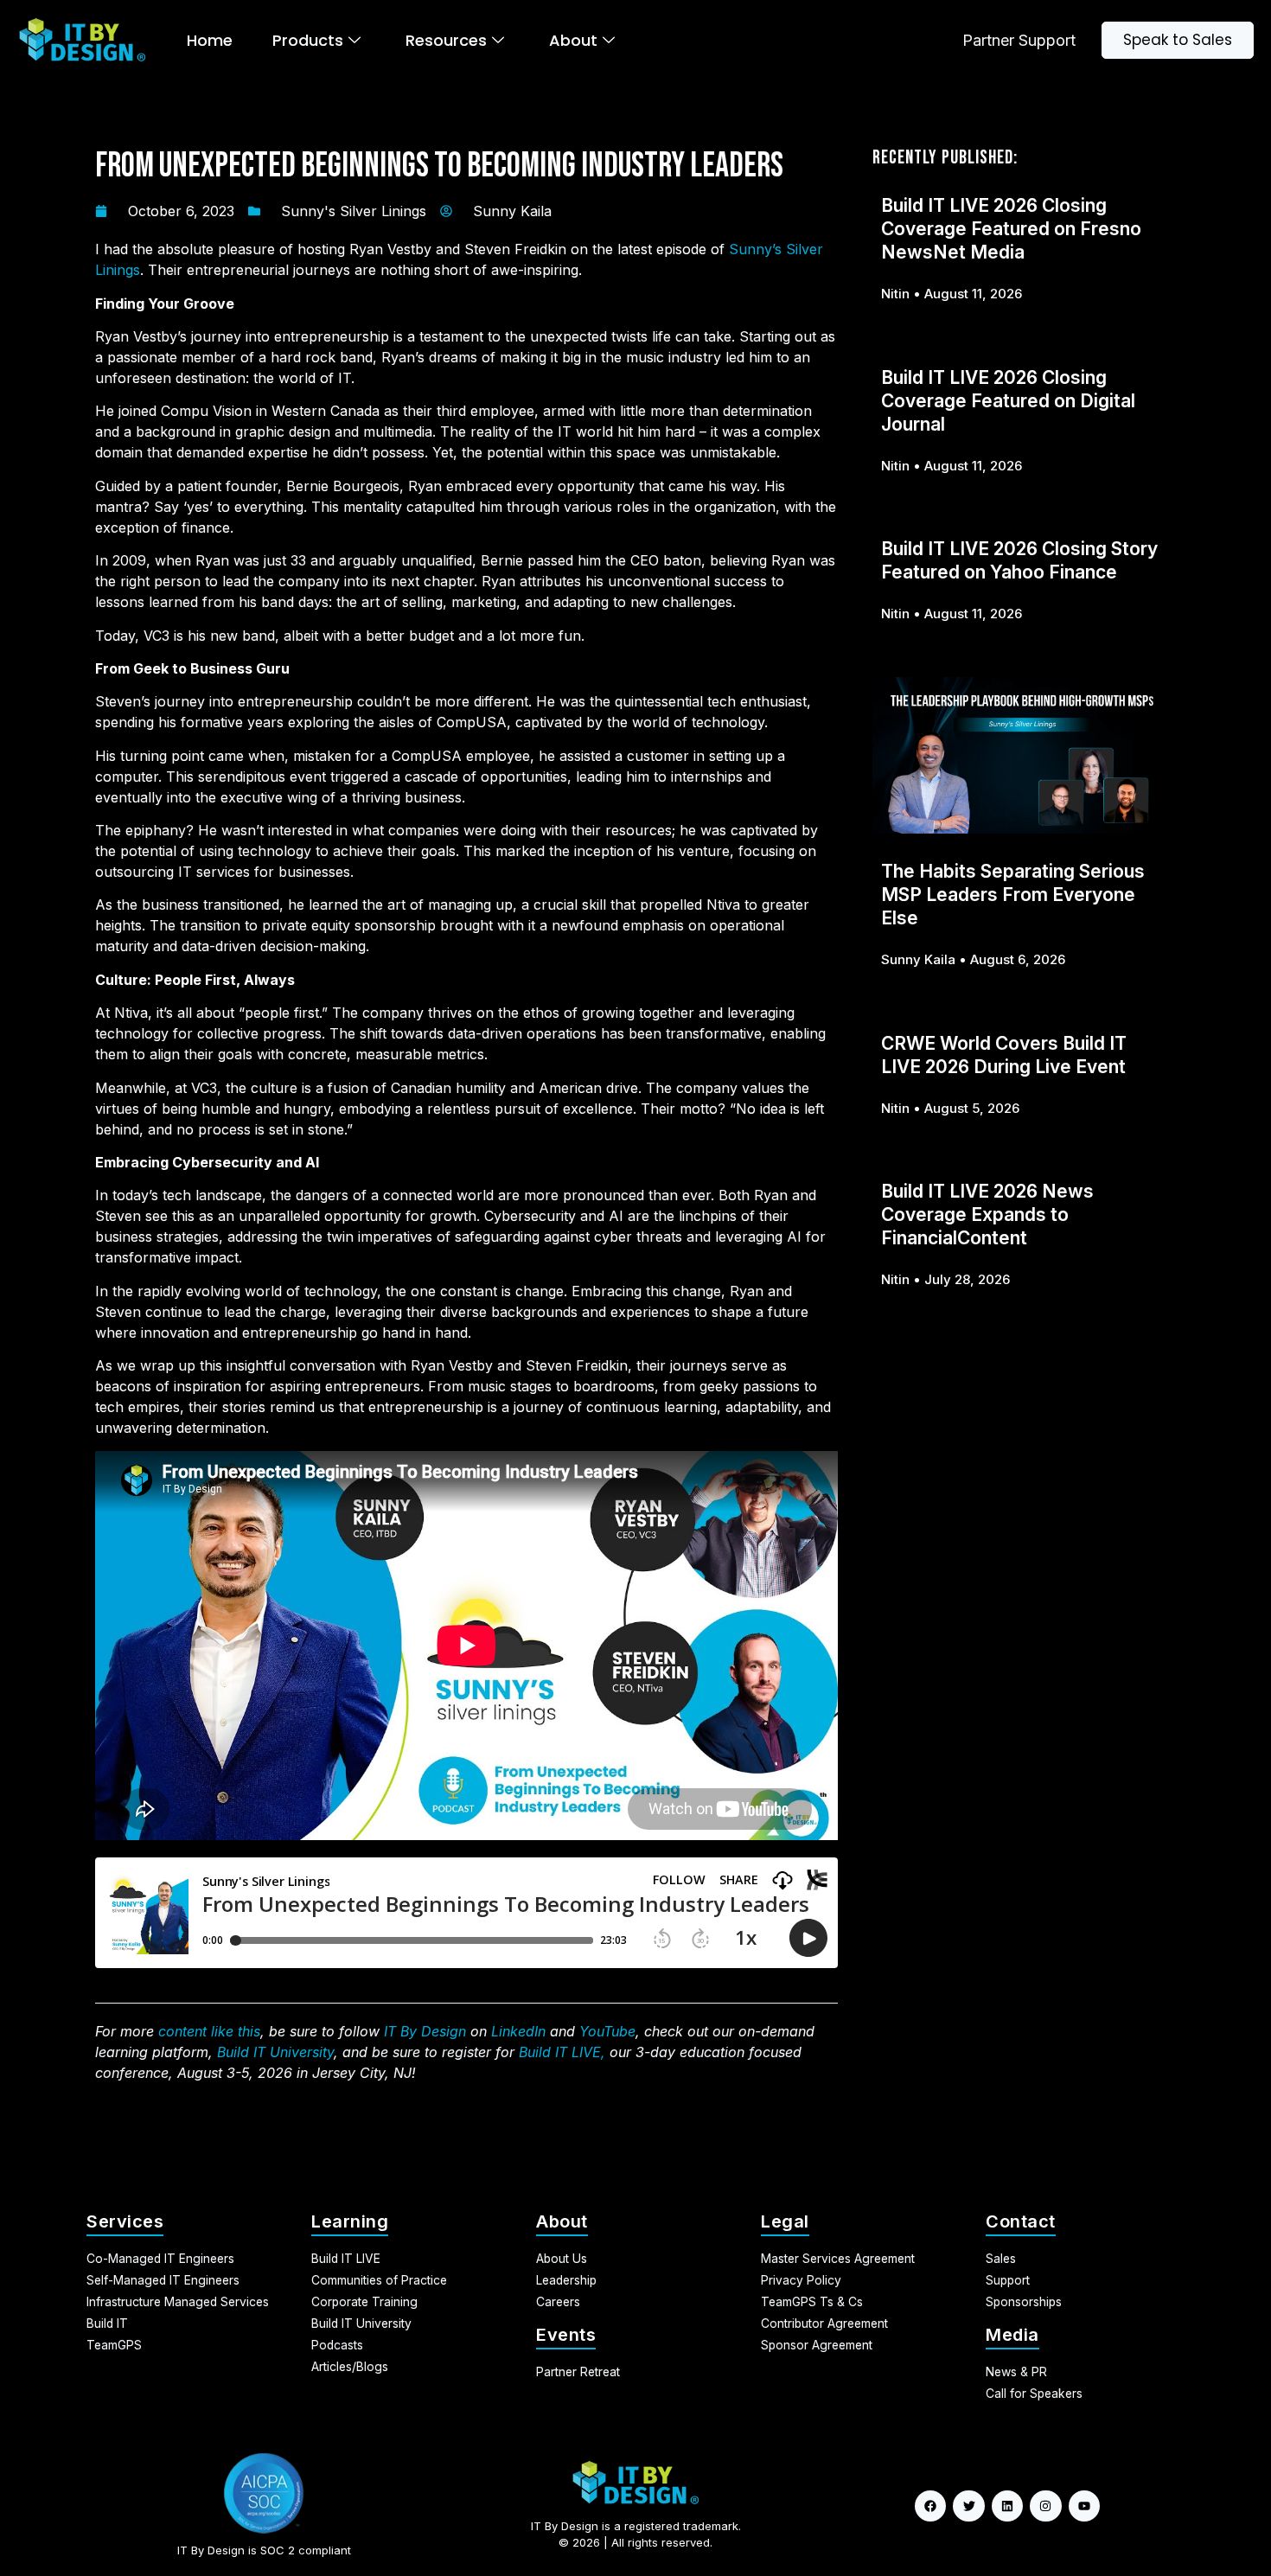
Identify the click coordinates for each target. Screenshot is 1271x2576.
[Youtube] (1084, 2506)
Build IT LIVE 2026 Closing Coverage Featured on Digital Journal (1008, 401)
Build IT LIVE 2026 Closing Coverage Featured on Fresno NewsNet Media (1011, 229)
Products (308, 40)
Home (210, 40)
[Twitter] (968, 2506)
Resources (446, 40)
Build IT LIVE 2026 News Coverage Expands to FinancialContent (987, 1214)
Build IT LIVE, (562, 2052)
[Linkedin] (1007, 2506)
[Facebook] (930, 2506)
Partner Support (1019, 40)
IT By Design (425, 2031)
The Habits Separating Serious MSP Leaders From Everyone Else (1013, 895)
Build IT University (275, 2052)
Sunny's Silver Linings (354, 211)
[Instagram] (1045, 2506)
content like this (209, 2031)
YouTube (607, 2031)
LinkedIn (518, 2031)
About (573, 40)
